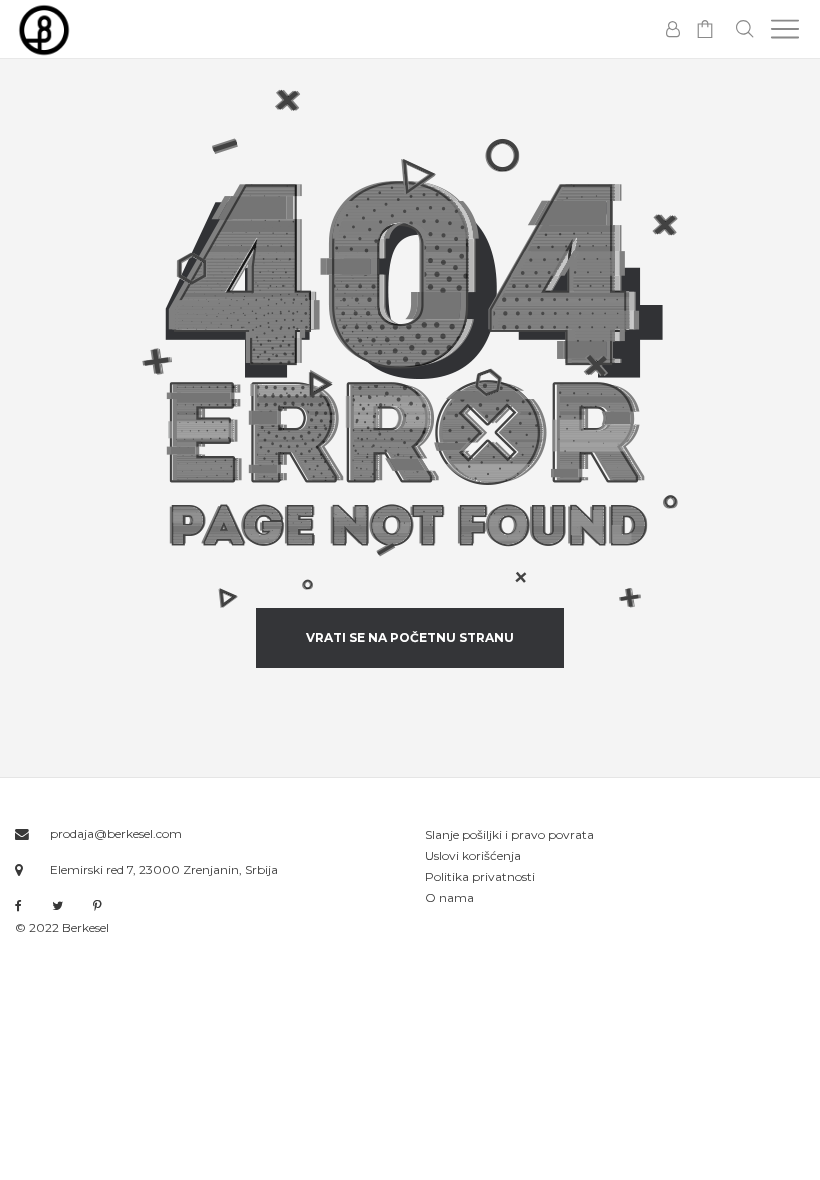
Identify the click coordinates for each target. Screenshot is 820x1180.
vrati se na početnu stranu (410, 637)
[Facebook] (18, 906)
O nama (449, 897)
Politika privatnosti (480, 876)
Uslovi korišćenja (473, 855)
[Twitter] (57, 905)
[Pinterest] (97, 905)
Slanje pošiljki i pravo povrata (509, 834)
